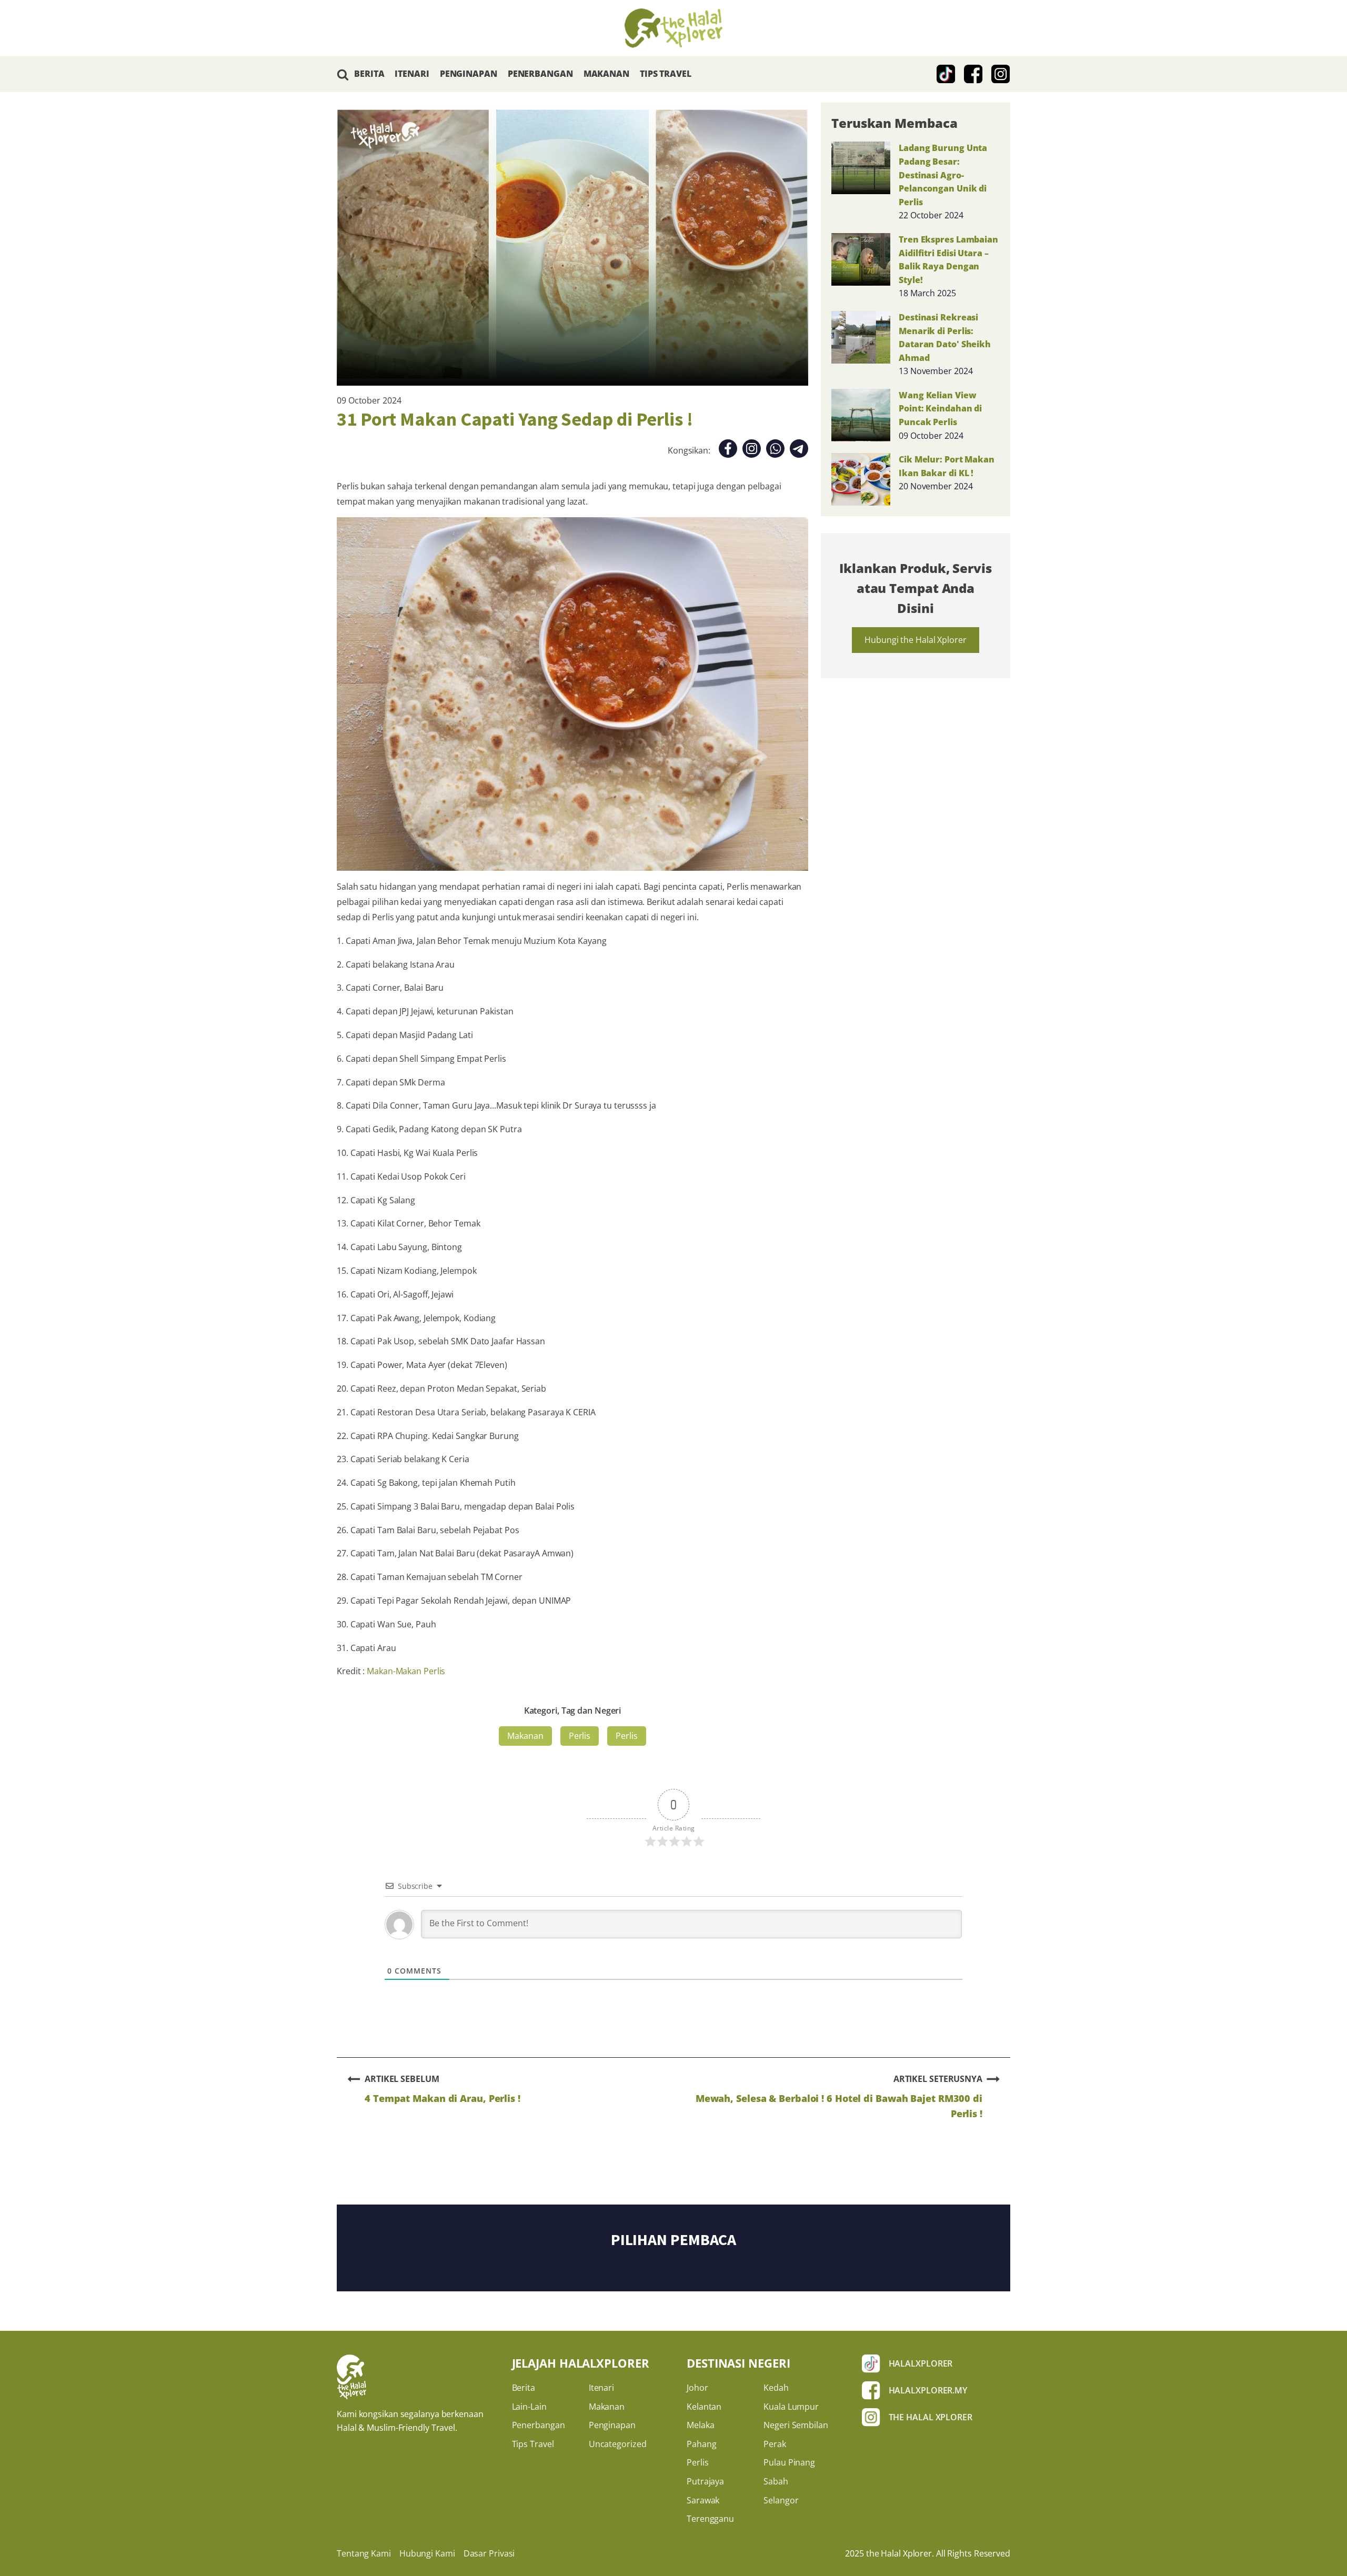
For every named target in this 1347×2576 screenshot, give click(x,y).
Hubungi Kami (427, 2553)
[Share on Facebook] (728, 451)
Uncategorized (618, 2444)
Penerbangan (539, 2425)
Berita (524, 2388)
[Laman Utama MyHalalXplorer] (673, 28)
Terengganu (710, 2519)
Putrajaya (705, 2481)
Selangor (781, 2500)
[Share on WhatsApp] (775, 451)
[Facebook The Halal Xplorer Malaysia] (973, 74)
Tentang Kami (364, 2553)
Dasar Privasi (489, 2553)
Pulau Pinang (789, 2462)
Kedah (776, 2388)
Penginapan (612, 2425)
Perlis (580, 1736)
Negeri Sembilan (796, 2425)
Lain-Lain (529, 2407)
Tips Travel (533, 2444)
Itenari (601, 2388)
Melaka (700, 2425)
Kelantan (704, 2407)
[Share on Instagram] (752, 451)
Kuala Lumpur (791, 2407)
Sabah (776, 2481)
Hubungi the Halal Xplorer (916, 640)
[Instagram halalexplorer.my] (1001, 74)
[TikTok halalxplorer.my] (946, 74)
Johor (697, 2388)
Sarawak (703, 2500)
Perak (775, 2444)
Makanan (525, 1736)
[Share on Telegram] (799, 451)
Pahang (701, 2444)
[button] (343, 74)
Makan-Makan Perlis (406, 1671)
